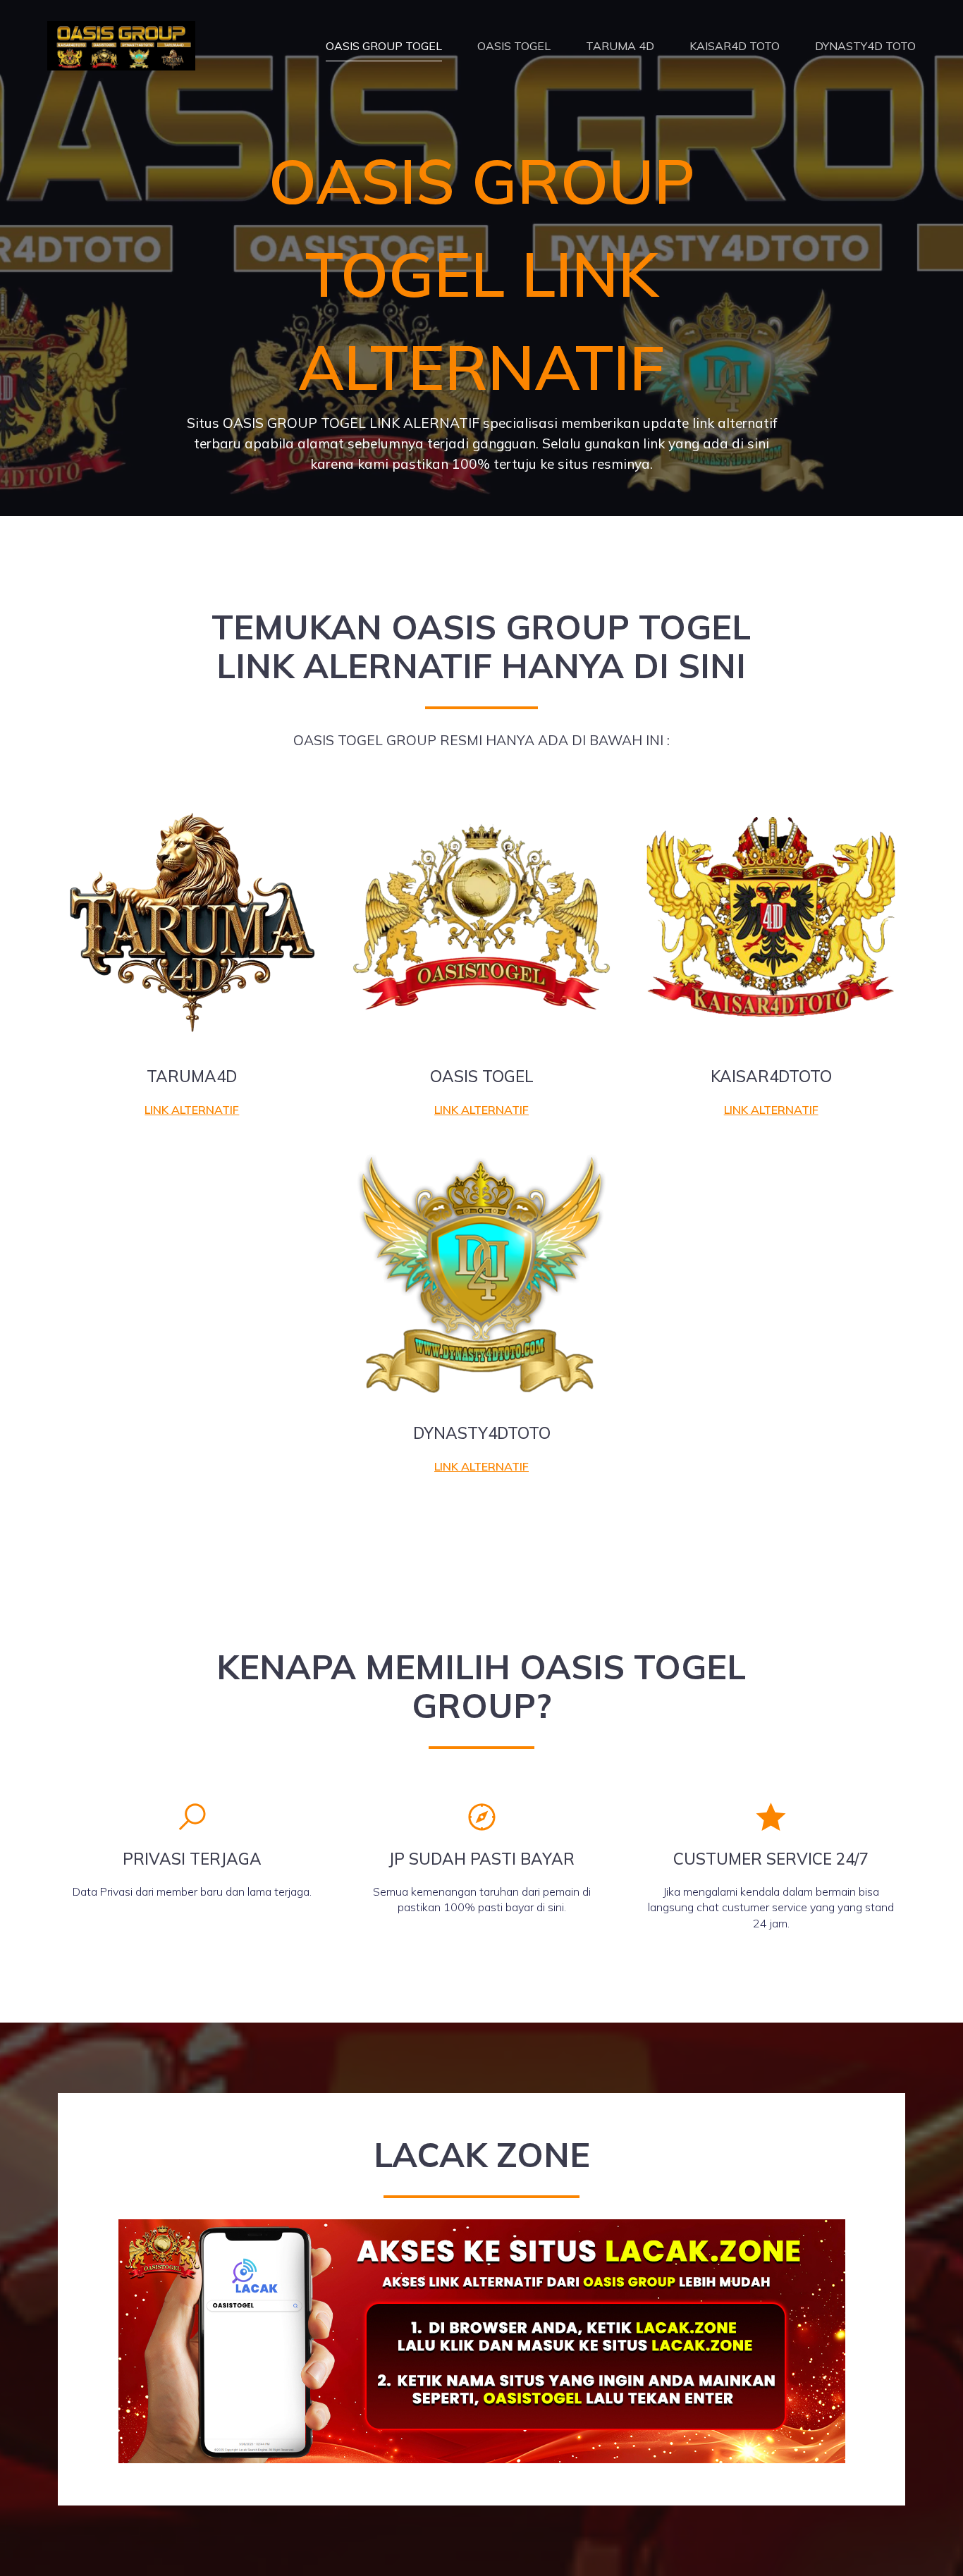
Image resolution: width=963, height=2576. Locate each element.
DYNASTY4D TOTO (865, 46)
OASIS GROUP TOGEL (384, 46)
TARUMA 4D (620, 46)
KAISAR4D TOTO (735, 46)
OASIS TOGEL (514, 46)
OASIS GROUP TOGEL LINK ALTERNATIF (482, 274)
